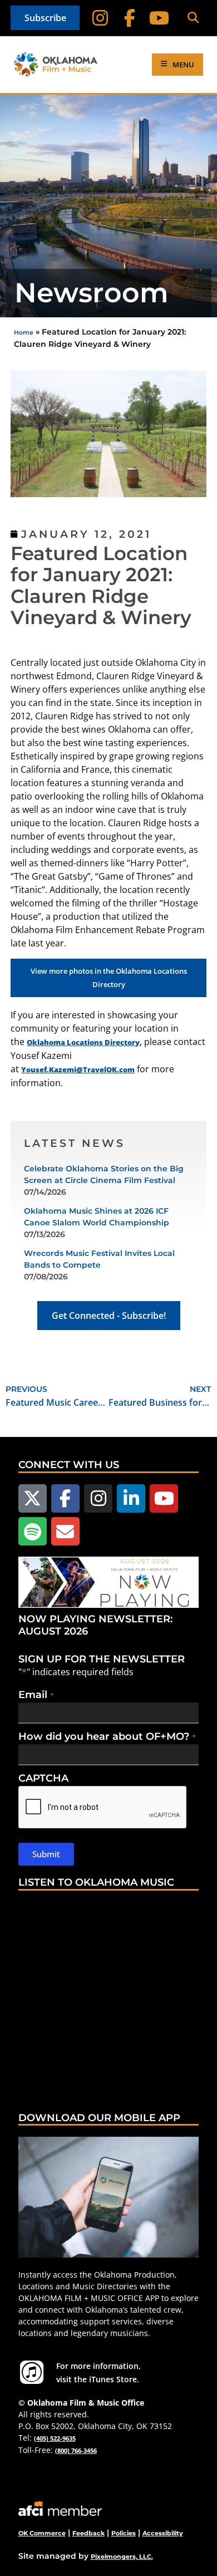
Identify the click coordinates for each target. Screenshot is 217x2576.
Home (24, 332)
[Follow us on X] (33, 1498)
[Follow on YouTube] (159, 18)
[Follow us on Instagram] (98, 1498)
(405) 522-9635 (55, 2438)
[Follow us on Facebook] (65, 1498)
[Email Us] (65, 1531)
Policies (124, 2533)
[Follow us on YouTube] (164, 1498)
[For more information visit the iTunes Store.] (32, 2372)
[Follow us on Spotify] (33, 1531)
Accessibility (163, 2533)
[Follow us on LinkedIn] (131, 1498)
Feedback (88, 2533)
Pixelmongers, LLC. (122, 2557)
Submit (46, 1854)
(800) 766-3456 (76, 2450)
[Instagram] (100, 18)
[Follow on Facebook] (130, 18)
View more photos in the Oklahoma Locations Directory (109, 978)
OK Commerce (42, 2533)
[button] (193, 18)
